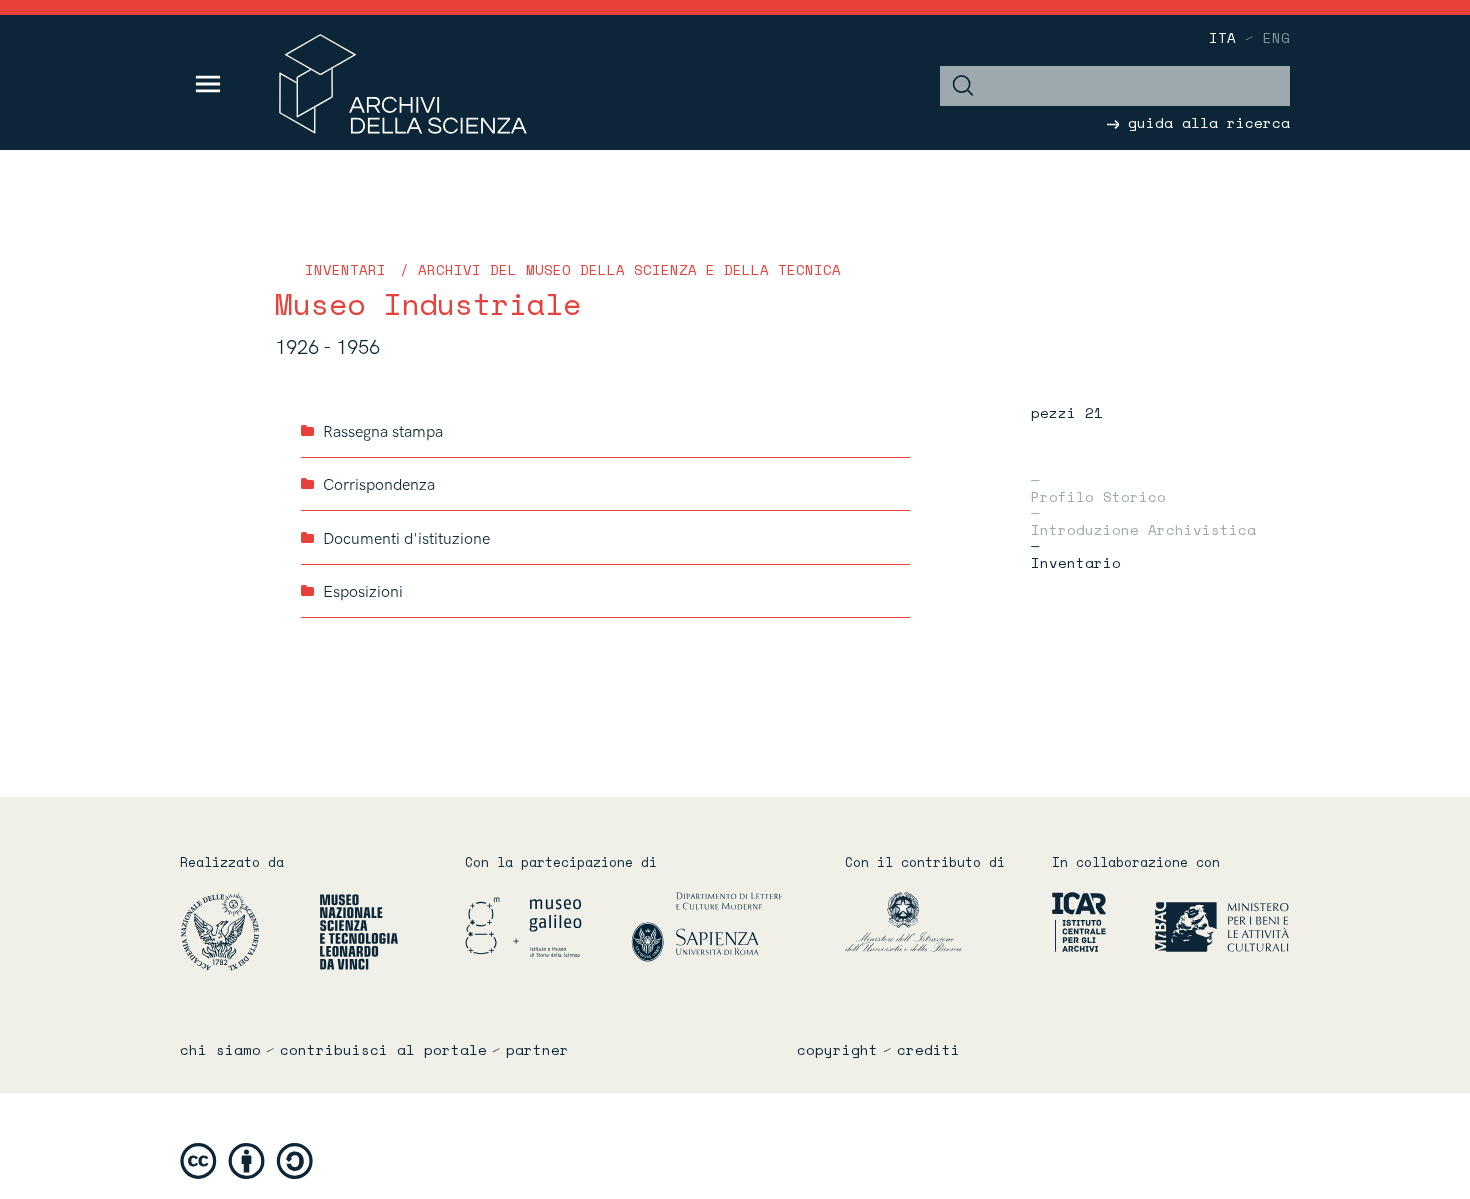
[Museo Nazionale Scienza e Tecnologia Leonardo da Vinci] (359, 931)
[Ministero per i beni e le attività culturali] (1199, 921)
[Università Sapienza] (707, 926)
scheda (892, 430)
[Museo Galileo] (546, 926)
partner (537, 1050)
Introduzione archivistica (1143, 528)
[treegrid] (605, 511)
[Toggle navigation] (208, 84)
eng (1276, 37)
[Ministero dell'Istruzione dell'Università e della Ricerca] (933, 921)
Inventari (345, 269)
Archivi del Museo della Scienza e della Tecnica (629, 269)
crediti (928, 1050)
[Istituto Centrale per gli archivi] (1070, 921)
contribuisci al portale (383, 1050)
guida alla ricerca (1204, 122)
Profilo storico (1098, 495)
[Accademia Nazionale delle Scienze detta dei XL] (247, 931)
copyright (837, 1050)
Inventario (1076, 561)
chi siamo (220, 1050)
